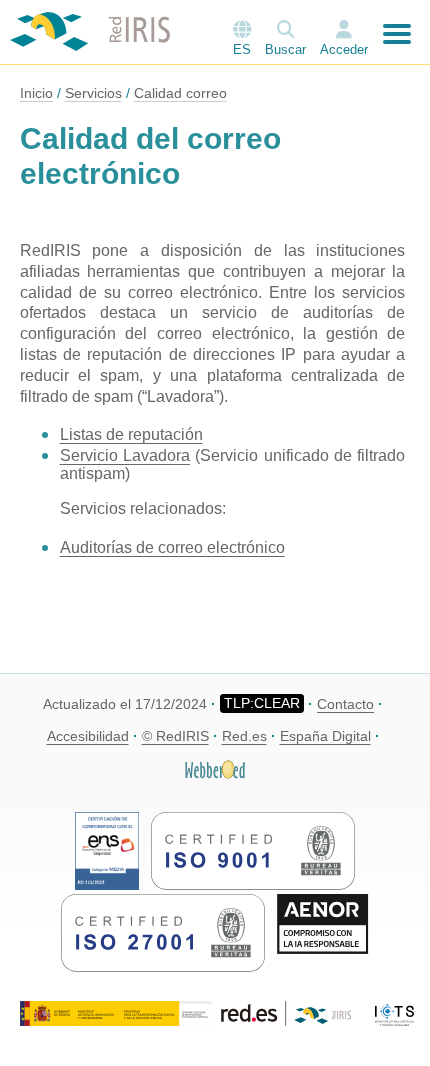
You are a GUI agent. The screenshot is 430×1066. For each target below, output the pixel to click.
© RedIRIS (175, 736)
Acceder (344, 49)
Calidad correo (180, 93)
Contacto (345, 704)
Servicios (93, 93)
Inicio (36, 93)
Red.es (244, 736)
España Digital (325, 736)
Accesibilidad (88, 736)
